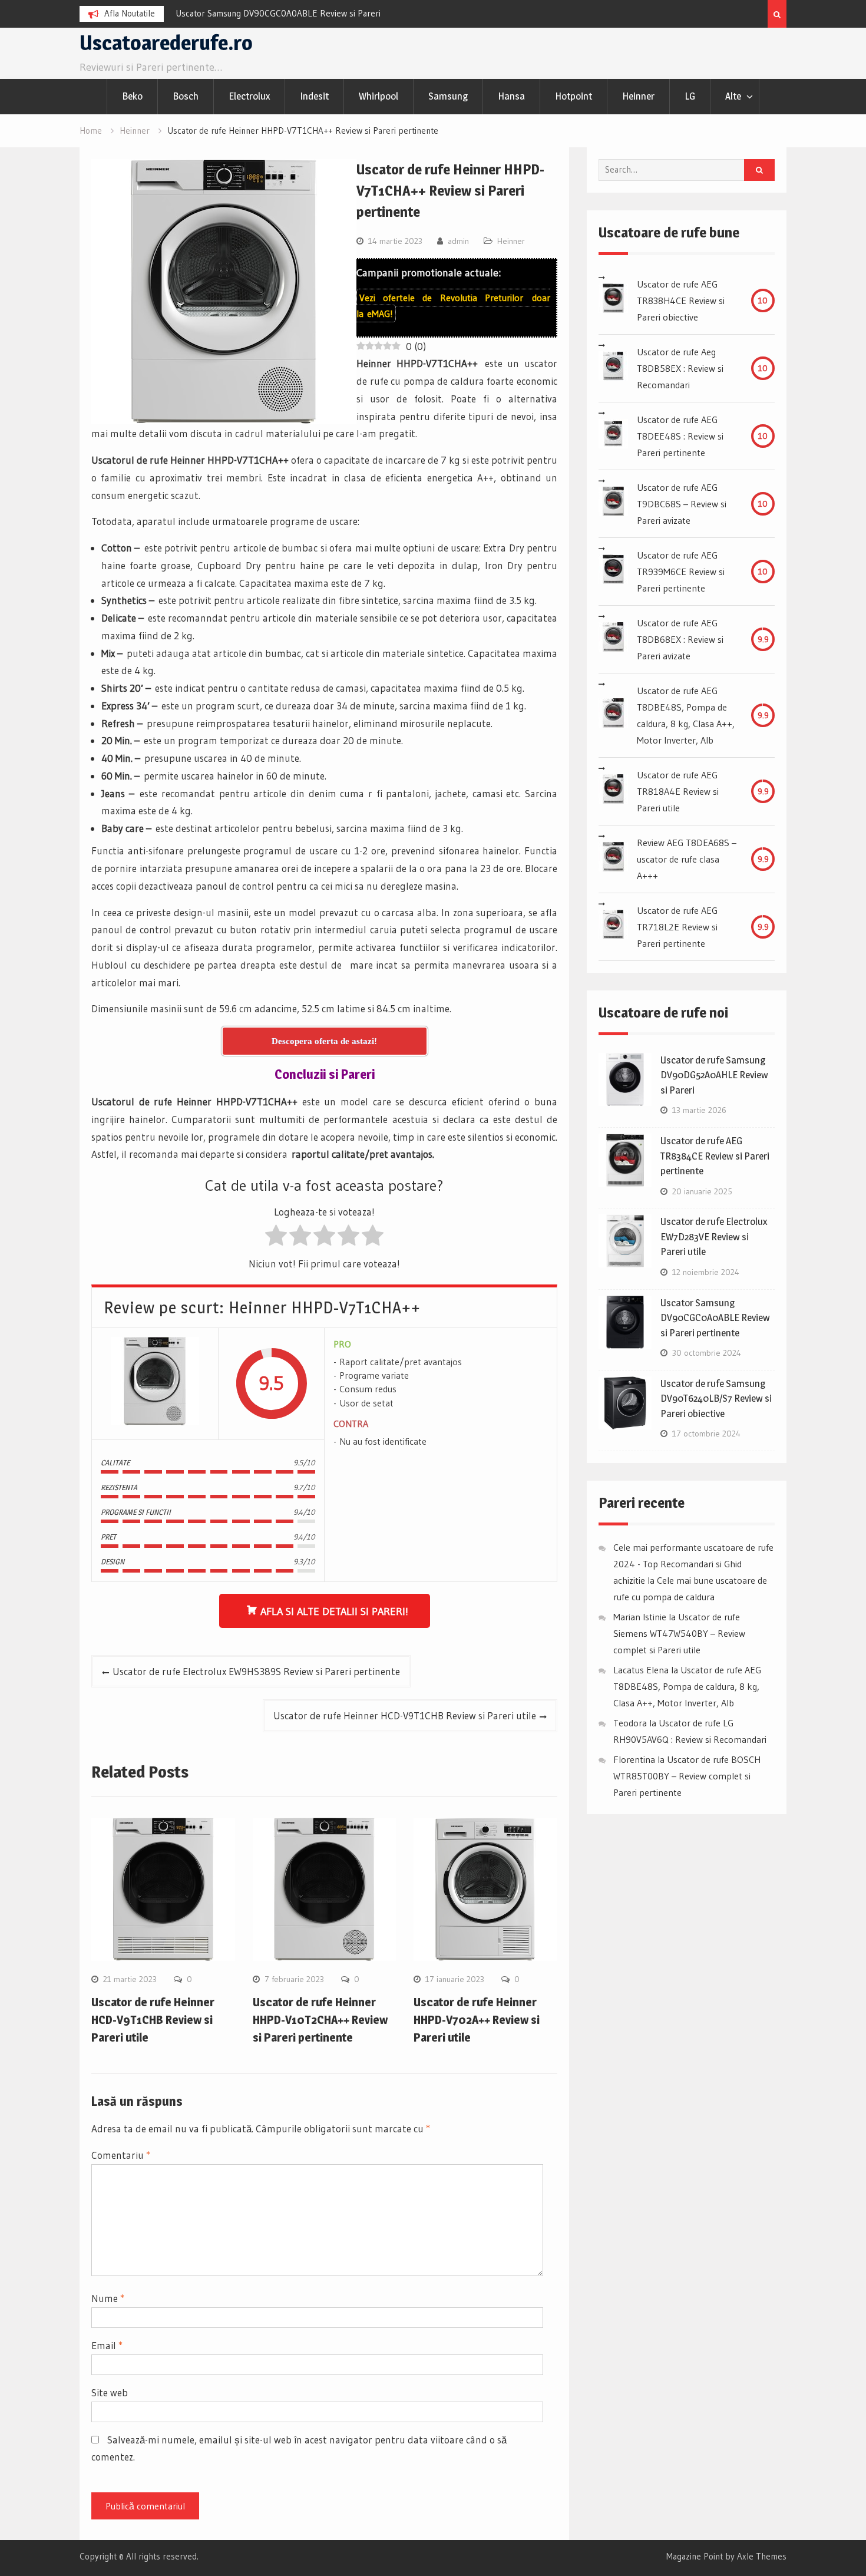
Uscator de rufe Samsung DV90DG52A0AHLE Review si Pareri (714, 1075)
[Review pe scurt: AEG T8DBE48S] (613, 715)
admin (458, 241)
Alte (733, 96)
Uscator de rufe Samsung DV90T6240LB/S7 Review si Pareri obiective (716, 1398)
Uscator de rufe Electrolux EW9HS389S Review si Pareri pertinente (256, 1671)
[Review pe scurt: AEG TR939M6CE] (613, 572)
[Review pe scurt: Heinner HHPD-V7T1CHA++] (155, 1384)
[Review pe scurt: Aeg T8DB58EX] (613, 368)
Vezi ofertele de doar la (453, 306)
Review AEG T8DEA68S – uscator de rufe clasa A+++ (687, 859)
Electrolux (249, 96)
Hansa (511, 96)
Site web (110, 2392)
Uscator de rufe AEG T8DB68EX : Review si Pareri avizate (680, 639)
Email (107, 2345)
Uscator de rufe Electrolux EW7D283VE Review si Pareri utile (714, 1236)
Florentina (634, 1759)
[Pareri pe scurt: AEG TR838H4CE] (613, 300)
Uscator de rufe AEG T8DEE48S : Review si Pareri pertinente (680, 436)
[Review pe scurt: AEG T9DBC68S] (613, 504)
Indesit (314, 96)
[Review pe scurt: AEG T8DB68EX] (613, 639)
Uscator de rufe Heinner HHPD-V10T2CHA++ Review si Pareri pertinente (320, 2020)
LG (690, 96)
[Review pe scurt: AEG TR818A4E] (613, 791)
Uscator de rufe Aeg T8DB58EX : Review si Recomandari (680, 368)
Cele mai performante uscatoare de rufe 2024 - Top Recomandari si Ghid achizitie (693, 1564)
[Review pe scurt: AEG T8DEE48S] (613, 436)
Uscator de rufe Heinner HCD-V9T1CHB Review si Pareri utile (405, 1715)
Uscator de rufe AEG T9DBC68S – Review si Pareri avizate (682, 504)
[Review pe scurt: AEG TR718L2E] (613, 927)
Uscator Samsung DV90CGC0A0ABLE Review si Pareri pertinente (715, 1318)
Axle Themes (762, 2556)
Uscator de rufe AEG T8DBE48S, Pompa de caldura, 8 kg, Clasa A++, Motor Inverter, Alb (686, 715)
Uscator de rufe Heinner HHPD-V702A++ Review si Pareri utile (477, 2020)
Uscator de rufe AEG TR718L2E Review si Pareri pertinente (677, 927)
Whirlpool (379, 96)
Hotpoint (574, 96)
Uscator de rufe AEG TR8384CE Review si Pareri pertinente (715, 1156)
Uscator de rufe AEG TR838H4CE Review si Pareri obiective (681, 300)
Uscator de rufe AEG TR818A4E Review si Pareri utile (678, 791)
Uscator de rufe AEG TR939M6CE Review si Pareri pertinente (681, 572)
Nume (108, 2298)
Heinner (638, 96)
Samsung (448, 96)
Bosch (186, 96)
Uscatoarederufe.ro (166, 43)
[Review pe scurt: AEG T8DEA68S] (613, 859)
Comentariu (121, 2155)
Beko (132, 96)
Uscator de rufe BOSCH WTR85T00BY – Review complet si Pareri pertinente (687, 1776)
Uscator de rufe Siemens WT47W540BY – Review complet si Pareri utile (679, 1633)
